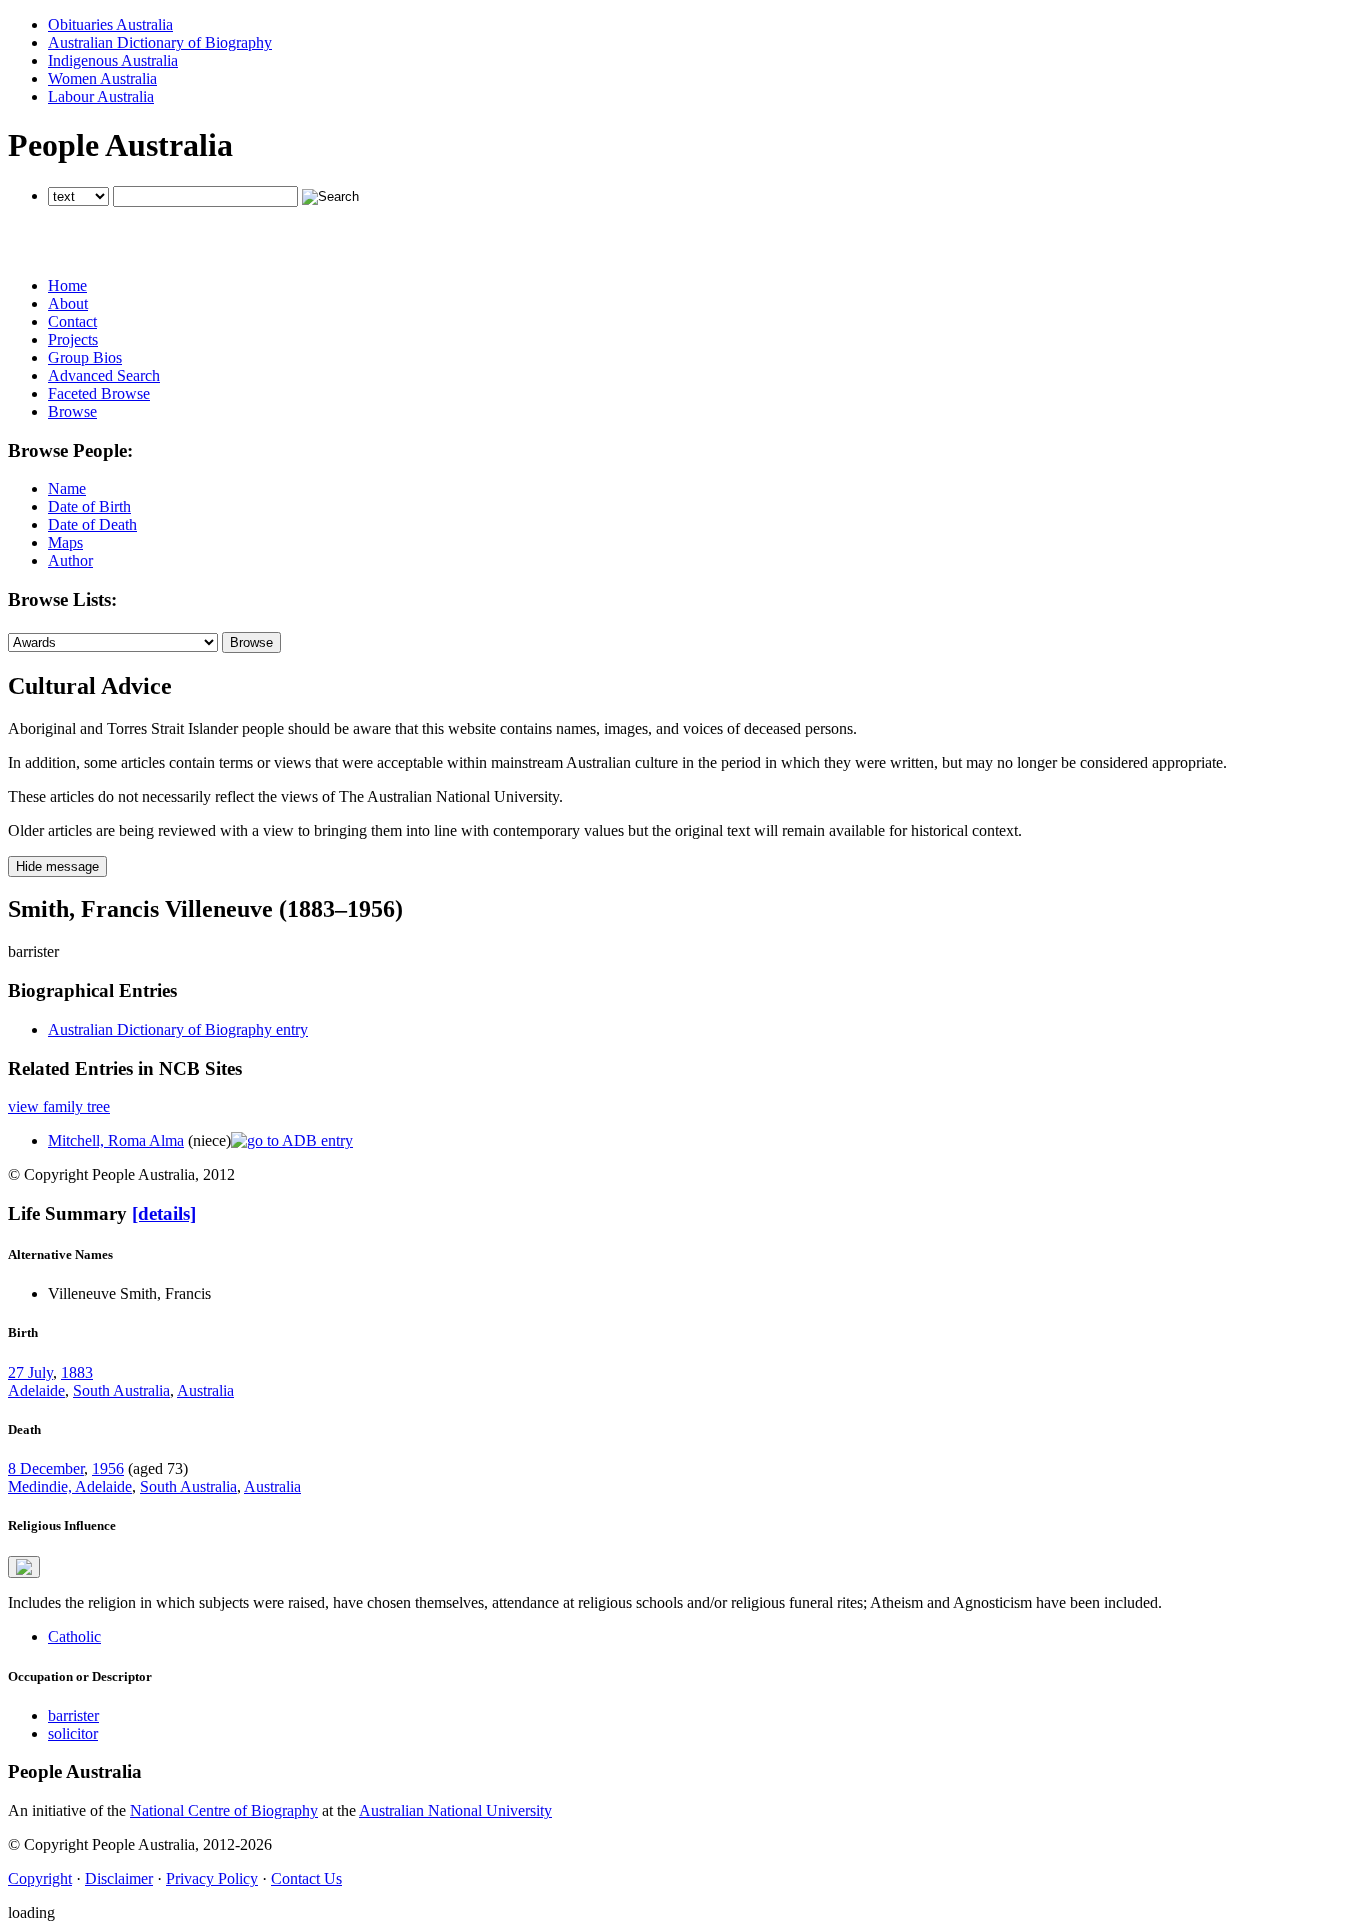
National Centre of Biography (224, 1810)
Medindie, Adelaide (70, 1486)
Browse (72, 411)
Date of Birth (89, 506)
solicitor (73, 1733)
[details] (164, 1213)
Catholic (74, 1636)
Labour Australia (101, 96)
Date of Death (92, 524)
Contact (72, 321)
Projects (73, 339)
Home (67, 285)
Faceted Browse (99, 393)
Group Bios (85, 357)
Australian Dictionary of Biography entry (178, 1029)
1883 (77, 1372)
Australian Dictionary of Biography (160, 42)
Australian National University (455, 1810)
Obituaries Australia (110, 24)
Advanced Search (104, 375)
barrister (73, 1715)
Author (70, 560)
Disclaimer (119, 1878)
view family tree (59, 1106)
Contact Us (306, 1878)
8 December (46, 1468)
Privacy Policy (212, 1878)
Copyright (40, 1878)
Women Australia (102, 78)
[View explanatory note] (24, 1567)
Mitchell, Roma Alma (116, 1140)
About (68, 303)
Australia (205, 1390)
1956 (108, 1468)
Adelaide (36, 1390)
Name (67, 488)
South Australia (121, 1390)
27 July (30, 1372)
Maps (65, 542)
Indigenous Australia (113, 60)
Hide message (57, 866)
